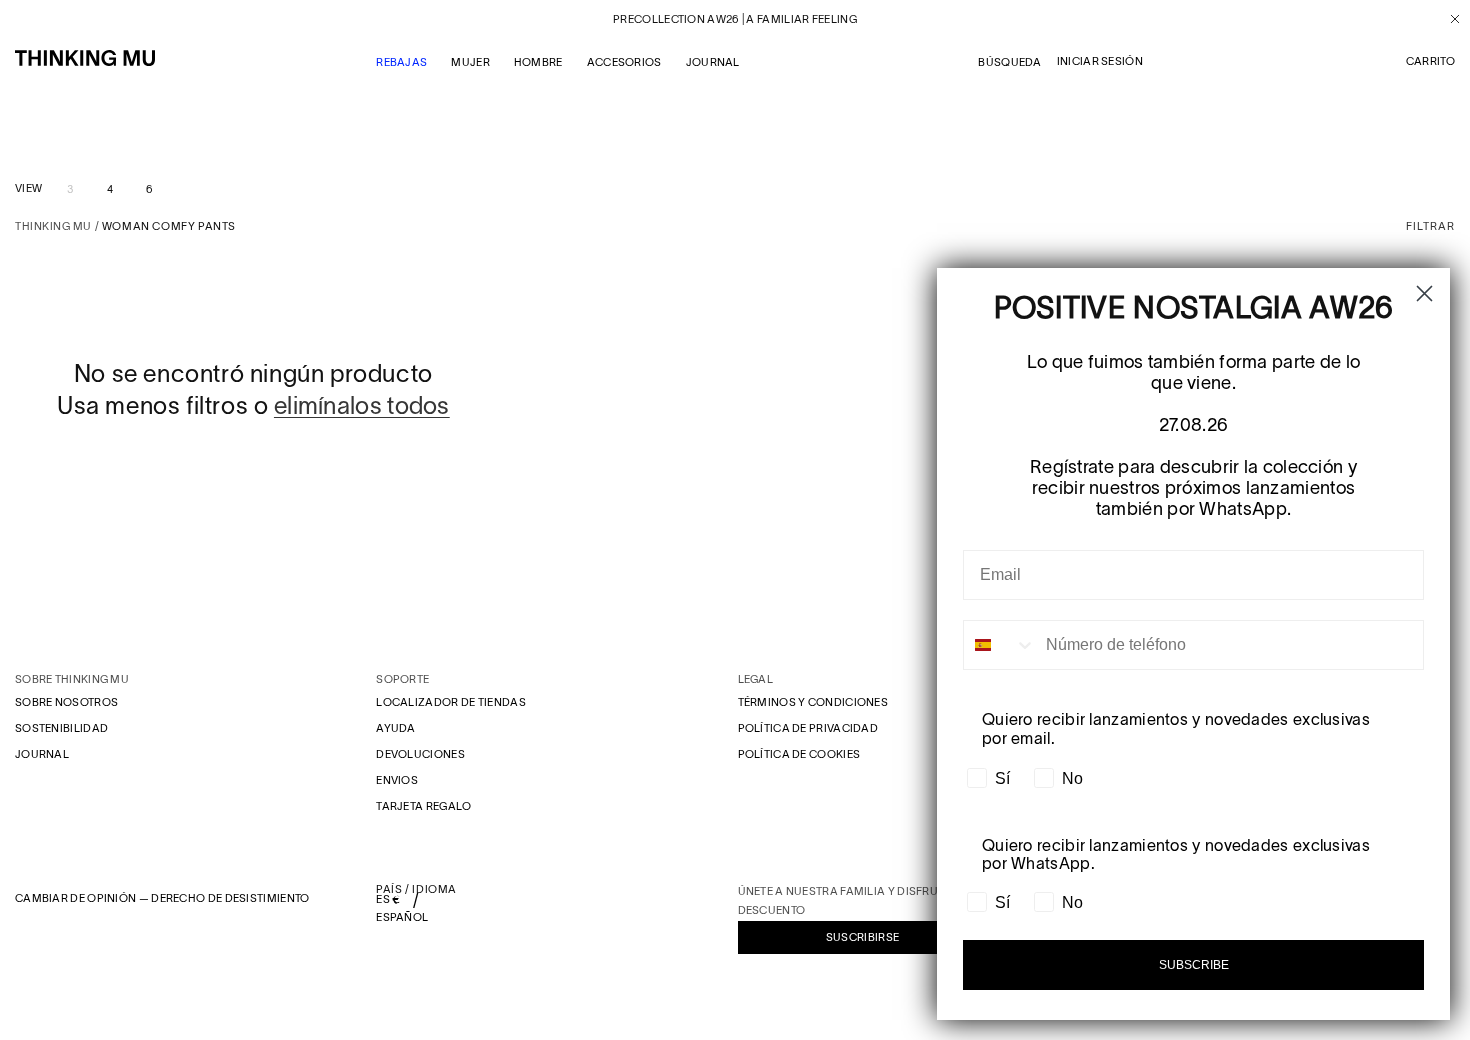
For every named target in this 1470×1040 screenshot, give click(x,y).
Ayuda (396, 728)
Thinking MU (53, 226)
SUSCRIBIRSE (862, 937)
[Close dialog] (1424, 293)
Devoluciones (420, 754)
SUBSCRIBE (1194, 965)
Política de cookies (799, 754)
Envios (397, 780)
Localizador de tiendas (451, 702)
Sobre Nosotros (66, 702)
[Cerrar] (1447, 19)
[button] (1430, 62)
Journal (42, 754)
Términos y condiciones (813, 702)
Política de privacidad (808, 728)
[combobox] (1000, 645)
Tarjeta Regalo (423, 806)
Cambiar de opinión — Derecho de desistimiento (162, 898)
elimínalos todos (362, 405)
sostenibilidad (61, 728)
